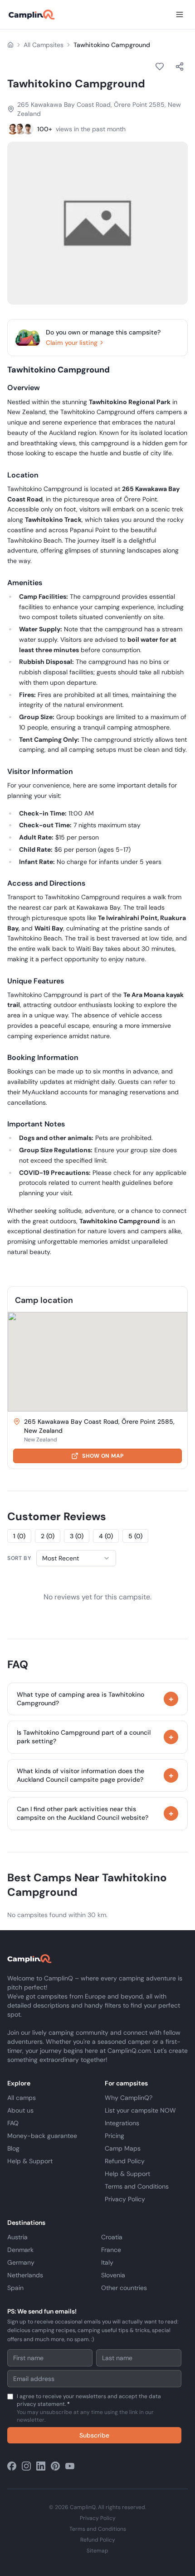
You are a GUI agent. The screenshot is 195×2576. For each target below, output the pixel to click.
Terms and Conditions (137, 2186)
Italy (107, 2262)
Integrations (122, 2123)
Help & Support (30, 2161)
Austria (17, 2237)
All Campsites (44, 45)
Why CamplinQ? (129, 2098)
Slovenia (113, 2275)
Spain (15, 2288)
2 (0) (48, 1536)
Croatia (112, 2237)
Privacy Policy (125, 2199)
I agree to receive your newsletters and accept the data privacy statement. (89, 2408)
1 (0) (19, 1536)
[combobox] (76, 1558)
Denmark (20, 2250)
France (111, 2250)
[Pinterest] (55, 2466)
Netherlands (25, 2275)
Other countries (124, 2288)
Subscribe (94, 2435)
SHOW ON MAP (103, 1456)
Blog (13, 2148)
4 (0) (106, 1536)
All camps (22, 2098)
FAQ (13, 2123)
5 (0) (135, 1536)
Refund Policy (125, 2161)
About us (20, 2110)
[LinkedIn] (41, 2466)
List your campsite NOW (140, 2110)
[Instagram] (26, 2466)
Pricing (115, 2136)
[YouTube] (70, 2466)
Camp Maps (123, 2148)
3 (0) (77, 1536)
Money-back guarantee (42, 2136)
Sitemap (97, 2551)
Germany (21, 2262)
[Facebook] (12, 2466)
